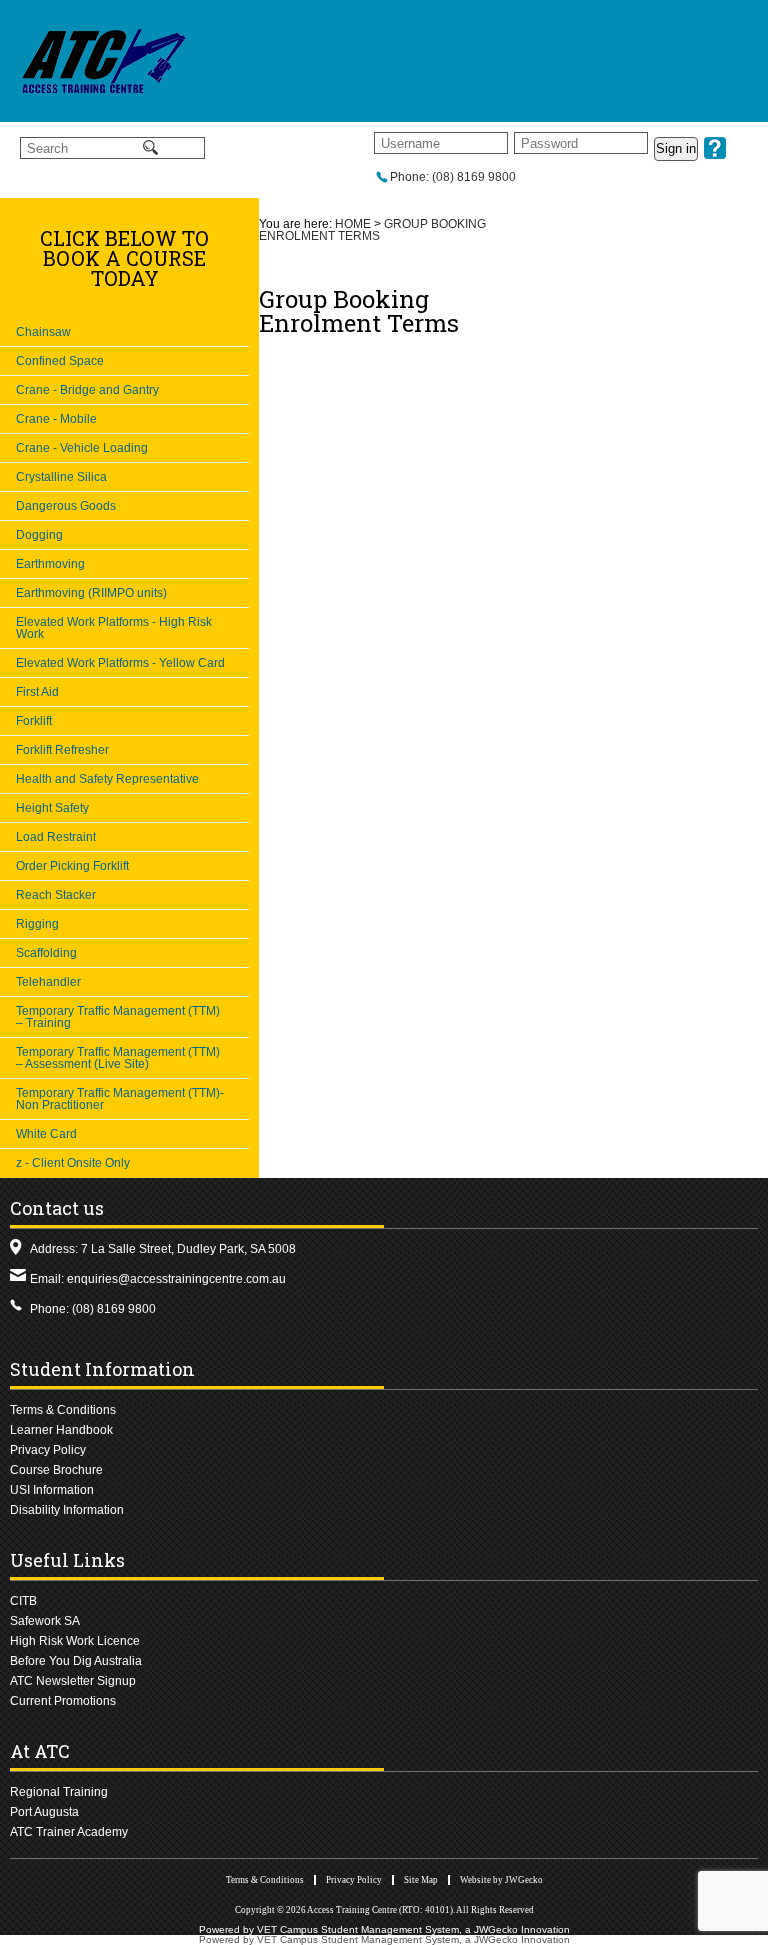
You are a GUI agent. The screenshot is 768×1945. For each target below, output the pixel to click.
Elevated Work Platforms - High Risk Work (114, 628)
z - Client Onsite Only (73, 1163)
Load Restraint (56, 837)
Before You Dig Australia (76, 1661)
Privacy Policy (48, 1450)
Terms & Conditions (63, 1410)
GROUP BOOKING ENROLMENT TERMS (372, 230)
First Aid (37, 692)
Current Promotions (63, 1701)
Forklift (34, 721)
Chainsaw (43, 332)
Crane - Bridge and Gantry (87, 390)
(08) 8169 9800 (114, 1309)
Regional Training (59, 1792)
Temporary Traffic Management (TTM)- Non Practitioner (120, 1099)
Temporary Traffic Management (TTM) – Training (118, 1017)
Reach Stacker (56, 895)
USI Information (52, 1490)
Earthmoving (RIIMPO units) (91, 593)
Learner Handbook (61, 1430)
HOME (353, 224)
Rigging (37, 924)
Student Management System (390, 1929)
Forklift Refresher (62, 750)
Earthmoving (50, 564)
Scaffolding (46, 953)
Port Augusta (44, 1812)
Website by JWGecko (501, 1880)
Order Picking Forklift (72, 866)
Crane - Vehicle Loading (82, 448)
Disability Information (67, 1510)
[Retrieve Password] (715, 155)
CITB (23, 1601)
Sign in (676, 148)
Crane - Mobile (56, 419)
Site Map (421, 1880)
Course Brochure (56, 1470)
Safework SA (45, 1621)
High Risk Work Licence (75, 1641)
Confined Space (60, 361)
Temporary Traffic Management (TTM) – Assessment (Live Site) (118, 1058)
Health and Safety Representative (107, 779)
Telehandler (48, 982)
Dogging (39, 535)
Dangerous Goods (66, 506)
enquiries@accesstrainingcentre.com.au (176, 1279)
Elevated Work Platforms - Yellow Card (120, 663)
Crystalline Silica (61, 477)
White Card (46, 1134)
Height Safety (52, 808)
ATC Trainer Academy (69, 1832)
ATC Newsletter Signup (73, 1681)
